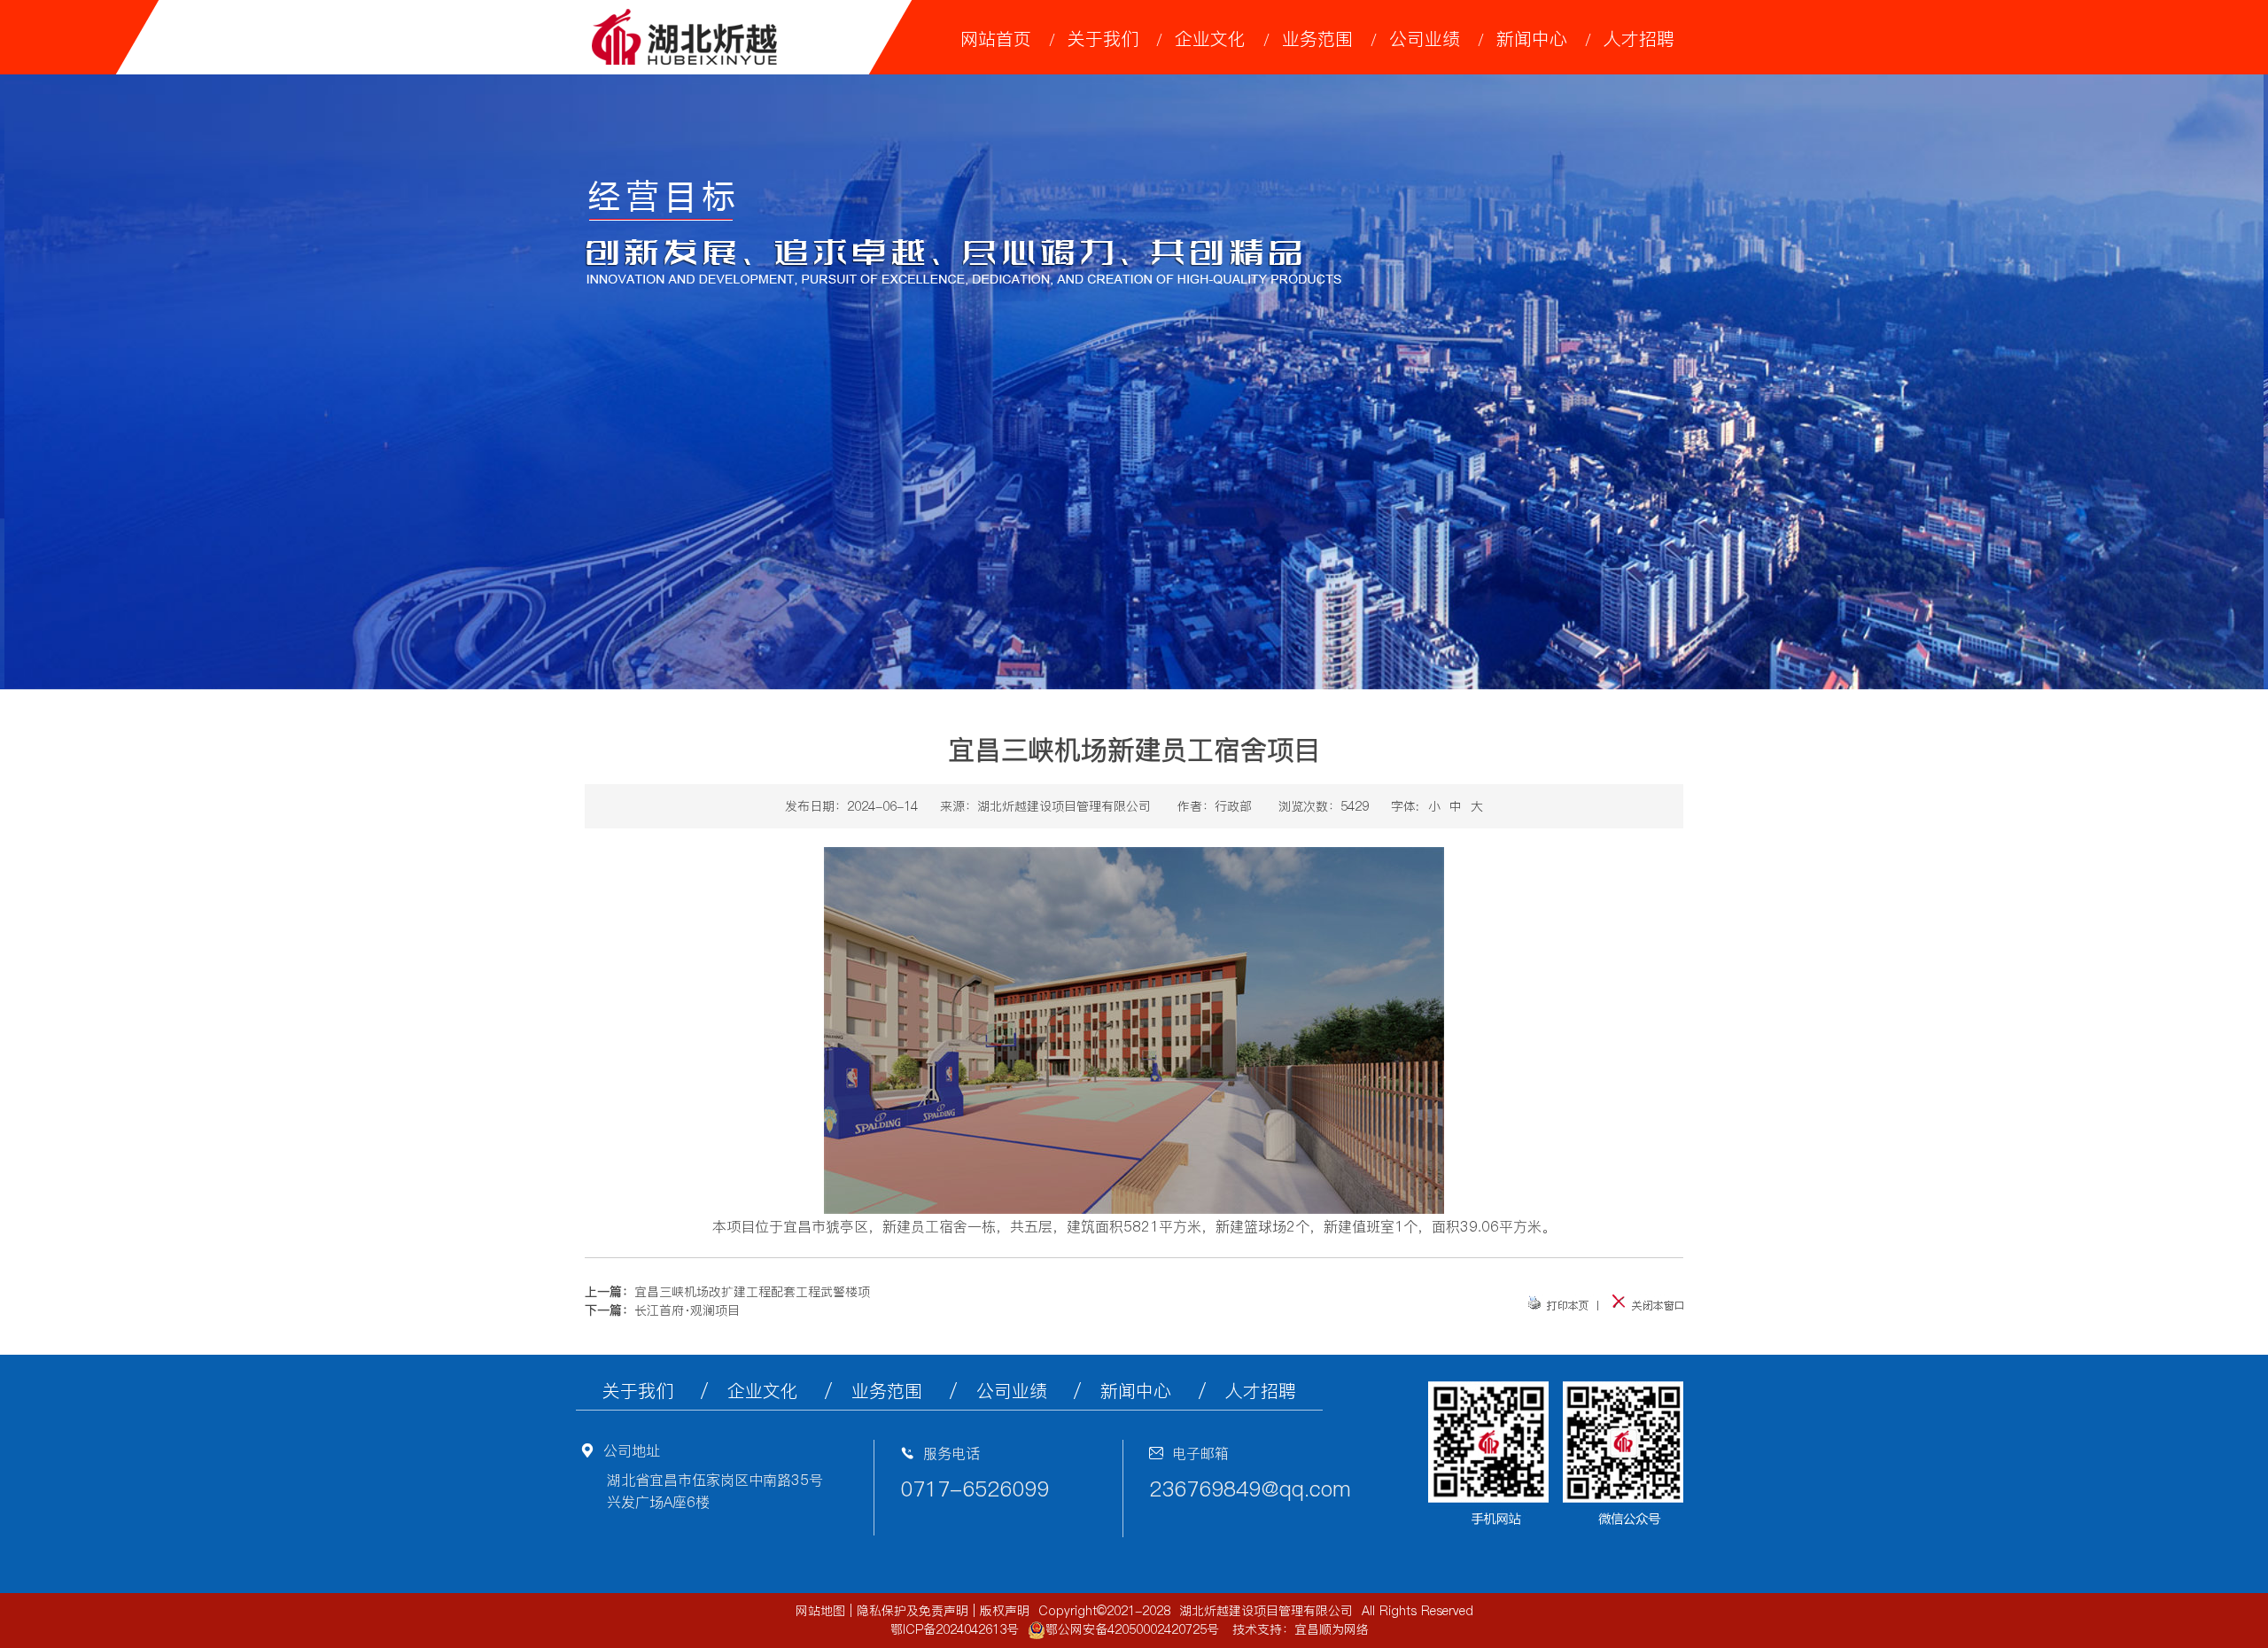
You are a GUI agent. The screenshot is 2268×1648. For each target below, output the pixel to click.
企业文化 (1210, 39)
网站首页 (996, 39)
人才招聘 (1639, 39)
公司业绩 (1425, 39)
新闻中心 (1532, 39)
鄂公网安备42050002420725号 (1132, 1629)
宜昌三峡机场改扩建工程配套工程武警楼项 (752, 1292)
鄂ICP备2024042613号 (955, 1629)
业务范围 (1317, 39)
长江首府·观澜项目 (687, 1310)
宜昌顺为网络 (1332, 1629)
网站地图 (820, 1611)
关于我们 (1103, 39)
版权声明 (1005, 1611)
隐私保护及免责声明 (913, 1611)
